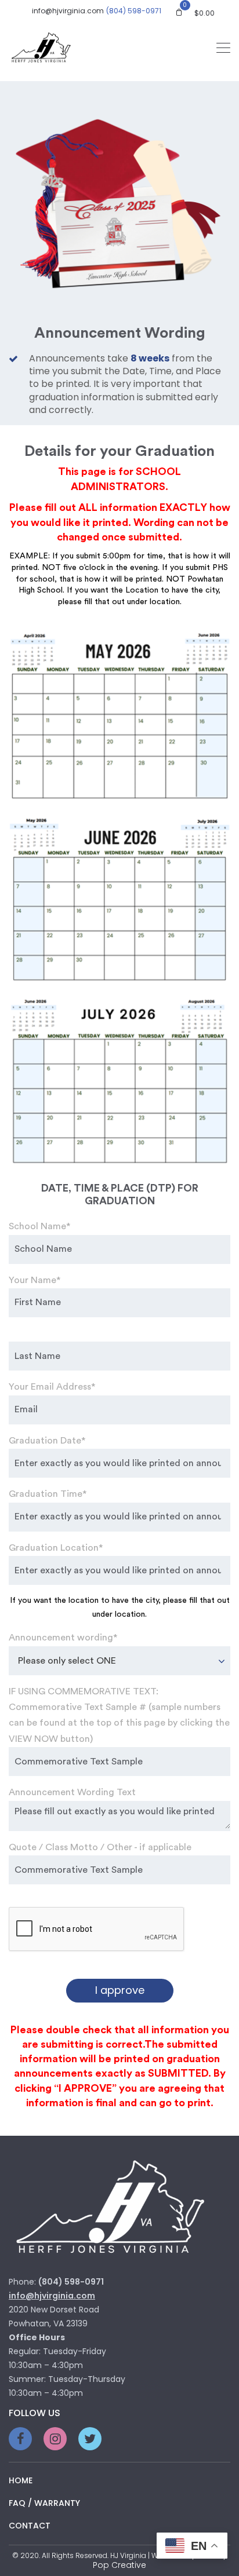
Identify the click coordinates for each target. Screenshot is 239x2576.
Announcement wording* (63, 1638)
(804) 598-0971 (134, 11)
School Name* (39, 1226)
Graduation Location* (56, 1548)
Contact (30, 2526)
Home (21, 2480)
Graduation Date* (47, 1441)
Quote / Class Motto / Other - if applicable (100, 1847)
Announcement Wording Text (72, 1792)
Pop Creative (119, 2565)
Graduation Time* (48, 1494)
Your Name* (35, 1280)
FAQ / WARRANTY (44, 2503)
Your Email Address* (52, 1387)
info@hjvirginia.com (68, 11)
